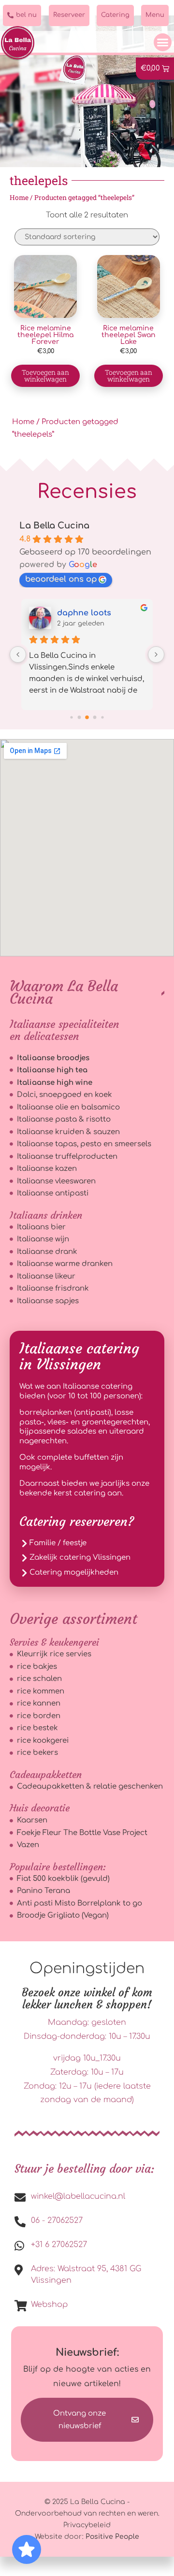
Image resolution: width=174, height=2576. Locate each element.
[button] (163, 43)
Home (19, 198)
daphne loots (84, 613)
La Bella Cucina (54, 526)
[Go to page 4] (102, 718)
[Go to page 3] (95, 718)
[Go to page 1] (80, 718)
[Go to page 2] (87, 718)
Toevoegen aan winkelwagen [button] (45, 376)
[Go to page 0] (71, 718)
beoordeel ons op (61, 579)
